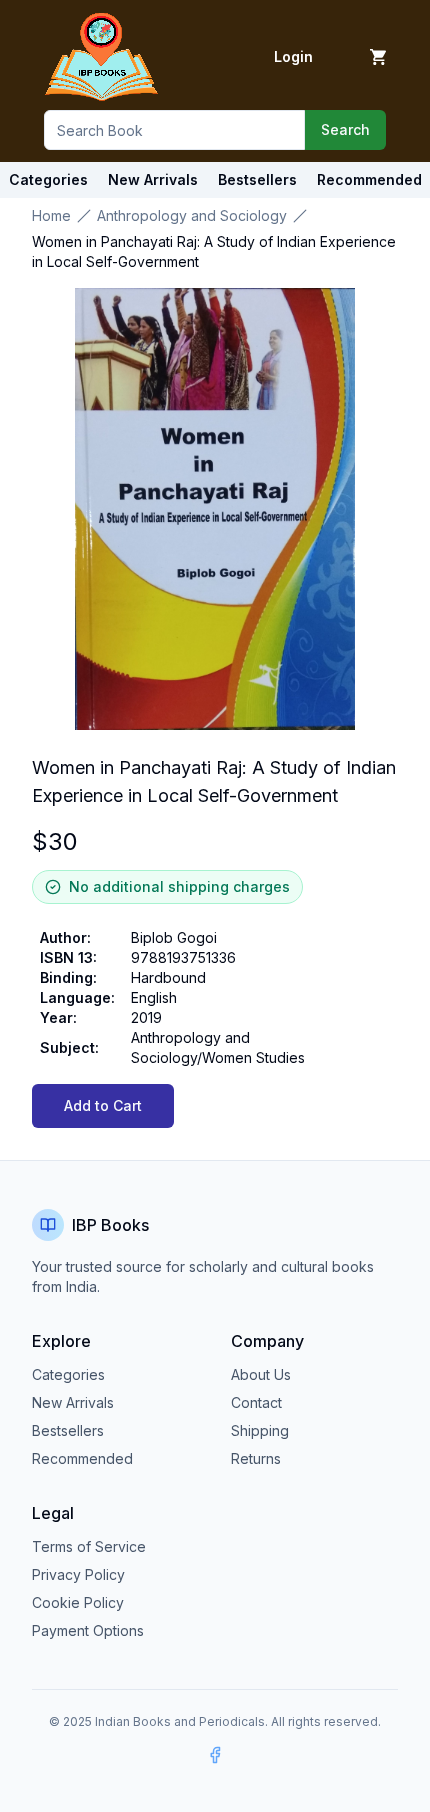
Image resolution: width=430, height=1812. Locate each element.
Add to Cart (103, 1105)
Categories (48, 179)
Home (51, 215)
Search (345, 129)
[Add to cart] (378, 57)
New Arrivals (73, 1402)
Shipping (260, 1430)
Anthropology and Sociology (192, 215)
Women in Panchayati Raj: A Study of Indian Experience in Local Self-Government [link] (214, 251)
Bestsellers (68, 1430)
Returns (256, 1458)
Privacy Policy (78, 1574)
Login (293, 56)
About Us (261, 1374)
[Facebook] (215, 1755)
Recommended (82, 1458)
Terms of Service (89, 1546)
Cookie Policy (78, 1602)
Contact (256, 1402)
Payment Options (88, 1630)
